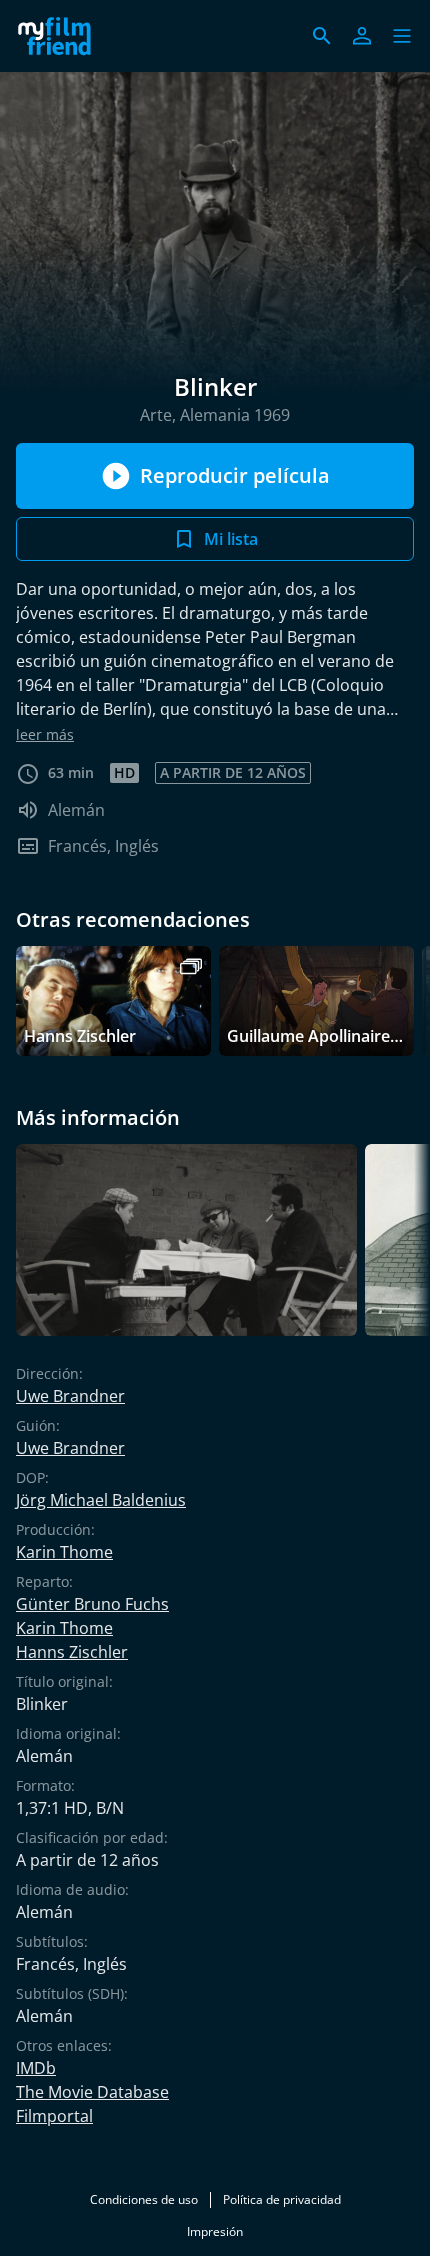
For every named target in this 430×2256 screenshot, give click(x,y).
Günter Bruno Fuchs (92, 1604)
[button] (402, 36)
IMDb (36, 2068)
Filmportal (54, 2116)
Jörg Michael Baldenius (101, 1500)
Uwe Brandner (70, 1396)
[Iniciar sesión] (362, 36)
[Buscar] (322, 36)
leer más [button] (45, 734)
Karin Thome (64, 1552)
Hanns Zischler (72, 1652)
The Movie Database (92, 2092)
